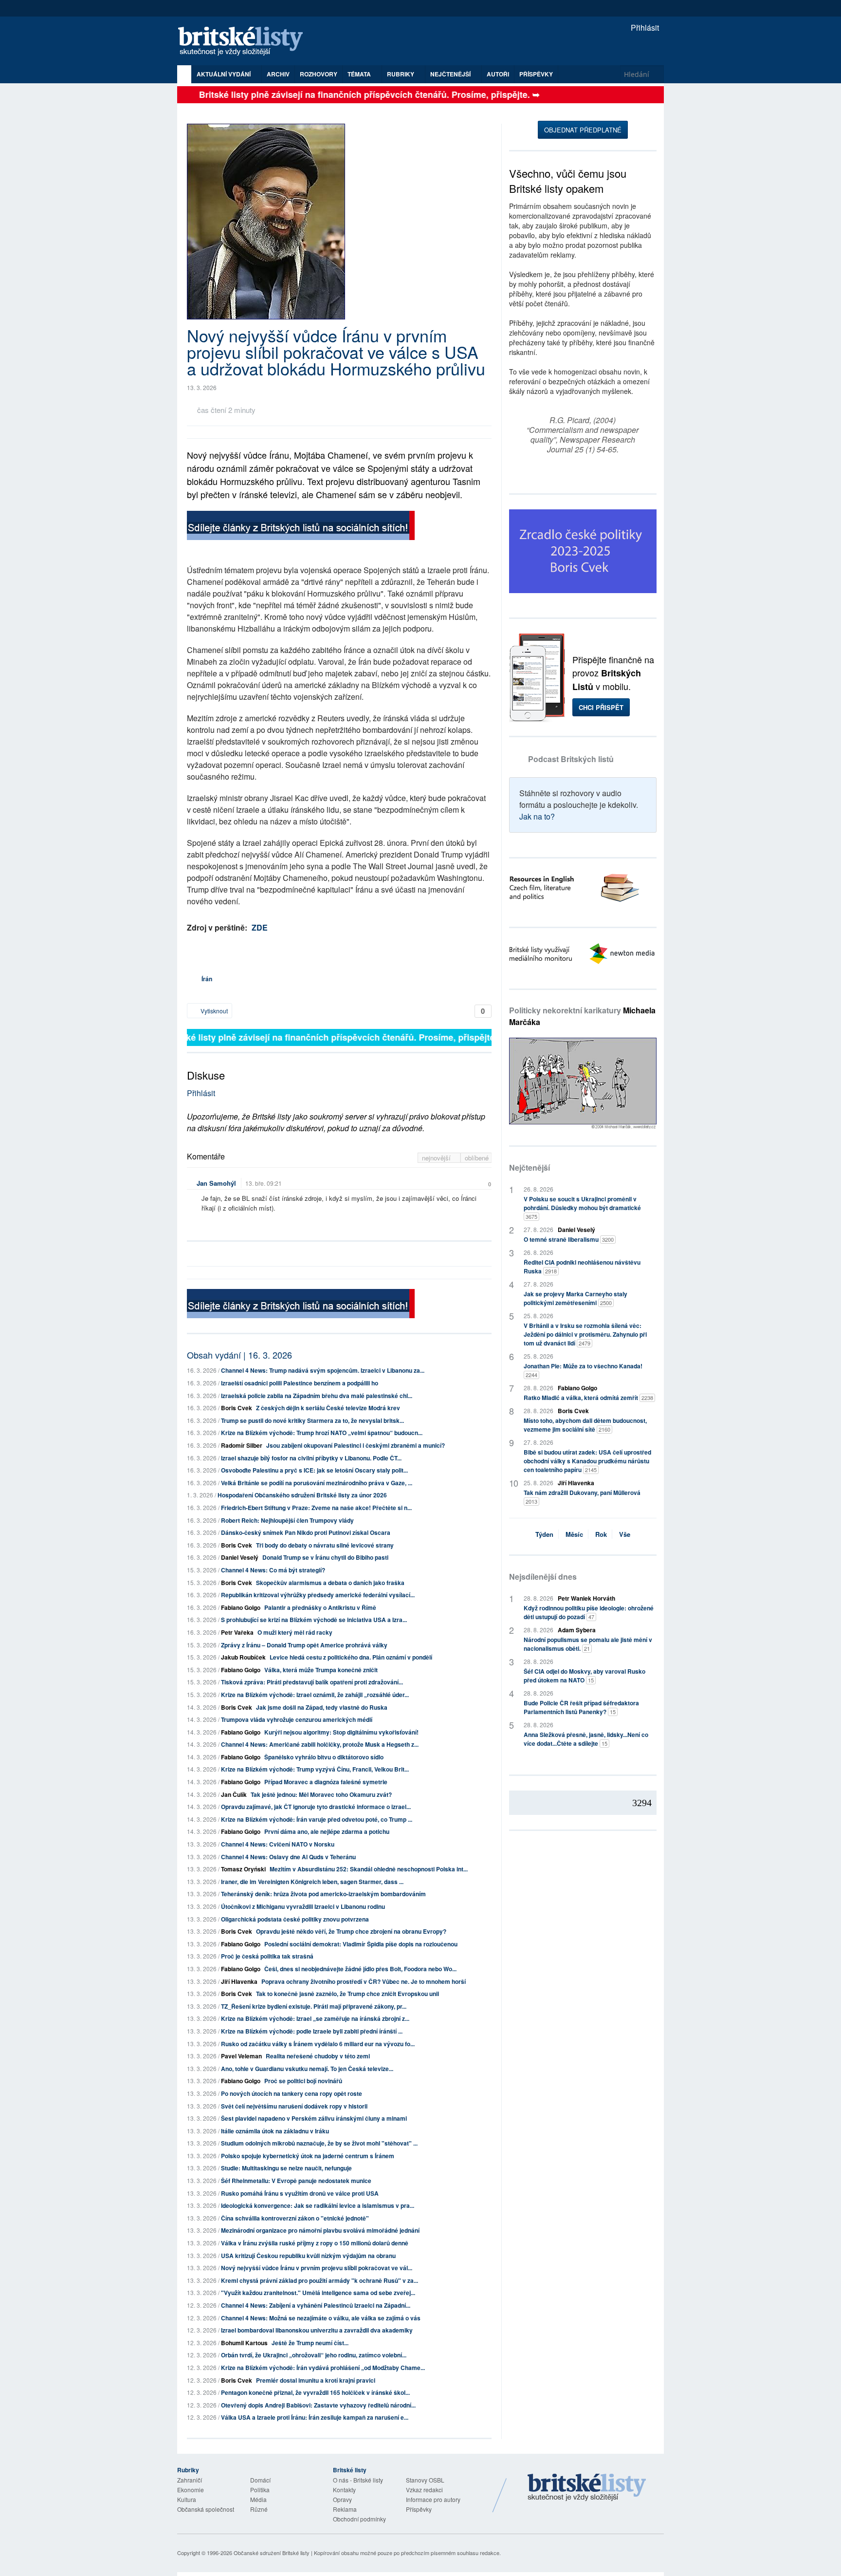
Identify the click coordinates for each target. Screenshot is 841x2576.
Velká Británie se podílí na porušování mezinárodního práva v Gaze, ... (317, 1483)
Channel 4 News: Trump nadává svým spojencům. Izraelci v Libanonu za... (323, 1370)
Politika (260, 2490)
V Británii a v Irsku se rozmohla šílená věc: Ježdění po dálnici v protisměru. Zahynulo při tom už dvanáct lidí (585, 1334)
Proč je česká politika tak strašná (267, 1956)
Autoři (498, 74)
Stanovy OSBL (425, 2480)
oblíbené (477, 1158)
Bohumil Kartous (244, 2343)
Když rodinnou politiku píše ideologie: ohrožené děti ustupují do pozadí (589, 1612)
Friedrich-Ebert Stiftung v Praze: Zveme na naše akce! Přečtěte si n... (316, 1508)
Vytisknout (213, 1011)
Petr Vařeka (237, 1632)
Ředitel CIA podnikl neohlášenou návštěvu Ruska (582, 1267)
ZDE (260, 927)
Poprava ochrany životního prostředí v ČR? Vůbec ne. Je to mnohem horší (364, 1981)
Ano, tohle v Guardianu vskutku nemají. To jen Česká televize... (307, 2069)
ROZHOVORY (319, 74)
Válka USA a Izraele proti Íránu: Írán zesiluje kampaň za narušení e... (315, 2417)
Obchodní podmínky (359, 2519)
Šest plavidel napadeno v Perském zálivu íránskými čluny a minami (314, 2118)
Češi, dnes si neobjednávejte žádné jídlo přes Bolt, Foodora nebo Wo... (360, 1969)
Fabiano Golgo (241, 1607)
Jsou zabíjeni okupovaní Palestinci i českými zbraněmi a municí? (356, 1445)
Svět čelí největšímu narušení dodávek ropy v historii (294, 2106)
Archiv (278, 74)
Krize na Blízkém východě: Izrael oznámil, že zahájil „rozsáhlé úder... (315, 1695)
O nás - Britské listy (358, 2480)
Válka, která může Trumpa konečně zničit (321, 1670)
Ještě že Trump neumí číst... (310, 2343)
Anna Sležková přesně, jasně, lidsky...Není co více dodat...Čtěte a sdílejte (586, 1739)
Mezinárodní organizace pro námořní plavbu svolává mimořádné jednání (320, 2230)
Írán (207, 979)
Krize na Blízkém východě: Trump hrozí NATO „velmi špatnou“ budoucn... (322, 1433)
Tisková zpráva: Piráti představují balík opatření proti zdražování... (312, 1682)
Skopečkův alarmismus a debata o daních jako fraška (330, 1583)
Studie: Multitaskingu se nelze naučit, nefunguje (286, 2168)
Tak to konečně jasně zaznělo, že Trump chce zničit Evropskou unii (347, 1994)
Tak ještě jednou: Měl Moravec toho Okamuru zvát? (321, 1794)
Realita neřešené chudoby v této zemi (318, 2056)
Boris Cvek (237, 1408)
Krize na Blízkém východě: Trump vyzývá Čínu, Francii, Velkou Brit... (315, 1769)
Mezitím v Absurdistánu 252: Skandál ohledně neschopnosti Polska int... (369, 1869)
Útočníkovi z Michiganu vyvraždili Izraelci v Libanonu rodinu (303, 1906)
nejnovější (437, 1158)
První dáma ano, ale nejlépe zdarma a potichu (327, 1831)
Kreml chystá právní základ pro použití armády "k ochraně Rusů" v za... (320, 2280)
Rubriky (401, 74)
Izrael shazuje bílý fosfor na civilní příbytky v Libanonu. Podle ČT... (311, 1458)
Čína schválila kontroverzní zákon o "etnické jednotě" (295, 2218)
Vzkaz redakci (424, 2490)
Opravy (342, 2499)
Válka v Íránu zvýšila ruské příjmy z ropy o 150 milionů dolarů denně (315, 2243)
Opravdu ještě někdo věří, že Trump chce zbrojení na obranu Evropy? (351, 1931)
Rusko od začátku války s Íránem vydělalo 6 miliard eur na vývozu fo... (318, 2044)
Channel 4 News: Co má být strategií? (273, 1570)
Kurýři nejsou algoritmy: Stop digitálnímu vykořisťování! (341, 1732)
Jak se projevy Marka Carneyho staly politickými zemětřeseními (576, 1298)
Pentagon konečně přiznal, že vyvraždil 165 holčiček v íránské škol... (315, 2392)
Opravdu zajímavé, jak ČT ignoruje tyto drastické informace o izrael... (316, 1807)
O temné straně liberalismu (569, 1239)
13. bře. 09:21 (264, 1183)
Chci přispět (601, 707)
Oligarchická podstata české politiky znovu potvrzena (295, 1919)
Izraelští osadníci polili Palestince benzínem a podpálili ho (300, 1383)
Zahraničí (190, 2480)
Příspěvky (536, 74)
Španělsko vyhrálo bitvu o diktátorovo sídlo (324, 1757)
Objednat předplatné (583, 130)
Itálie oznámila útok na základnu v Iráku (275, 2131)
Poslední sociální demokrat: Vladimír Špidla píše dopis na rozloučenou (361, 1944)
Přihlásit (644, 28)
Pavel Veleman (241, 2056)
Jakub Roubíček (243, 1657)
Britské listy (245, 42)
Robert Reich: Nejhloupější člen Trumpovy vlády (287, 1520)
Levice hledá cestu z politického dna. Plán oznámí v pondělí (351, 1657)
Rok (601, 1534)
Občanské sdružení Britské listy (272, 2553)
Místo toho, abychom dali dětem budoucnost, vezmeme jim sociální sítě (585, 1425)
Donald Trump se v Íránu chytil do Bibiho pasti (325, 1557)
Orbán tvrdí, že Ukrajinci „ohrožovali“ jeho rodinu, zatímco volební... (314, 2355)
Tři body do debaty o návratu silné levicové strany (325, 1545)
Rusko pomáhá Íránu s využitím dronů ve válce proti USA (300, 2193)
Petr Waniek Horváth (586, 1598)
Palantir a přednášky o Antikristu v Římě (320, 1607)
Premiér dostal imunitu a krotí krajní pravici (316, 2380)
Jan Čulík (234, 1794)
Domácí (260, 2480)
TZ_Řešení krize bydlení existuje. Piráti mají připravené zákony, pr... (314, 2006)
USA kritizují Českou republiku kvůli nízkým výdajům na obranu (308, 2256)
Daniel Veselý (240, 1557)
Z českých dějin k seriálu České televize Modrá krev (328, 1408)
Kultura (187, 2499)
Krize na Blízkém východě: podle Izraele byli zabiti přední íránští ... (312, 2031)
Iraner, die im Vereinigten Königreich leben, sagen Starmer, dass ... (312, 1882)
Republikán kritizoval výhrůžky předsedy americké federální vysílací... (318, 1595)
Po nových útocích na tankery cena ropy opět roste (292, 2093)
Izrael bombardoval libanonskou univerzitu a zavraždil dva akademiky (317, 2330)
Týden (544, 1534)
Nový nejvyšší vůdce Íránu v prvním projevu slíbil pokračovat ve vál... (317, 2268)
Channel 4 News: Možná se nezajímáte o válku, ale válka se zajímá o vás (321, 2318)
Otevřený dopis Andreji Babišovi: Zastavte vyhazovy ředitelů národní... (318, 2405)
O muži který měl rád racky (295, 1632)
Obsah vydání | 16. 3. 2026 (239, 1355)
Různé (259, 2509)
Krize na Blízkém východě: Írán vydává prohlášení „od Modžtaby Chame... (323, 2368)
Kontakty (344, 2490)
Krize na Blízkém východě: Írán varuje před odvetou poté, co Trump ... (317, 1819)
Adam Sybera (577, 1630)
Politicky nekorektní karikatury (582, 1016)
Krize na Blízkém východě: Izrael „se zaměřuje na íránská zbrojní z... (315, 2018)
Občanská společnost (206, 2509)
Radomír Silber (242, 1445)
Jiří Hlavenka (239, 1981)
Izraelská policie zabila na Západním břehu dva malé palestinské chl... (317, 1396)
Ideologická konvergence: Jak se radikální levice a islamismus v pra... (318, 2205)
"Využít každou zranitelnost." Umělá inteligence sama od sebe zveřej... (318, 2293)
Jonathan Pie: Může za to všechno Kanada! (583, 1370)
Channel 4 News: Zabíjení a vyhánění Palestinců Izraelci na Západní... (316, 2305)
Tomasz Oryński (243, 1869)
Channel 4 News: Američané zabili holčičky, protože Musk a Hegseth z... (320, 1744)
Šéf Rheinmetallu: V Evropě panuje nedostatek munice (296, 2181)
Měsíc (574, 1534)
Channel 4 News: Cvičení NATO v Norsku (278, 1844)
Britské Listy (587, 2488)
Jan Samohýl (216, 1183)
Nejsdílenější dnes (543, 1577)
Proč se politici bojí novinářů (303, 2081)
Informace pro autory (433, 2499)
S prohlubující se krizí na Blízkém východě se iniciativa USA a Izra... (314, 1620)
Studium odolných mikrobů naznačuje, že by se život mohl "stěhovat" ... (319, 2143)
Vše (625, 1534)
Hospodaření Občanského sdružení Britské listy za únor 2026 (302, 1495)
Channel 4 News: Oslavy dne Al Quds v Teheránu (288, 1857)
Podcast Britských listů (571, 759)
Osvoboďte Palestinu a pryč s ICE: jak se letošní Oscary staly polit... (314, 1470)
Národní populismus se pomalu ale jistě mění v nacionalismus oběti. (588, 1644)
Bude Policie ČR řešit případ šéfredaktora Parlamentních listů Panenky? (581, 1707)
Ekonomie (191, 2490)
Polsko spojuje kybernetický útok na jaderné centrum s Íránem (308, 2156)
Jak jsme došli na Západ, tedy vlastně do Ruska (322, 1707)
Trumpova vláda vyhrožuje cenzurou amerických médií (297, 1719)
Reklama (345, 2509)
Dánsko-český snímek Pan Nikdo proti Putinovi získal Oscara (306, 1532)
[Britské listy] (301, 527)
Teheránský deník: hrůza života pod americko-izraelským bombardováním (323, 1894)
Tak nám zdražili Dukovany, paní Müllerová (582, 1497)
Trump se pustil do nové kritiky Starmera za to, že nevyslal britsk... (312, 1420)
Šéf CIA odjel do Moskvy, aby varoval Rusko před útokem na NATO (585, 1676)
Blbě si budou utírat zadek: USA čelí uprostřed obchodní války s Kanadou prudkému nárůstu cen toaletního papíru (587, 1461)
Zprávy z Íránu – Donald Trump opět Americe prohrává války (304, 1645)
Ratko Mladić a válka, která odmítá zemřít (588, 1398)
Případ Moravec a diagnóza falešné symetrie (326, 1782)
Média (258, 2499)
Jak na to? (537, 816)
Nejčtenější (530, 1167)
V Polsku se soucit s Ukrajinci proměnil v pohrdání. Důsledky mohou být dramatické (582, 1207)
